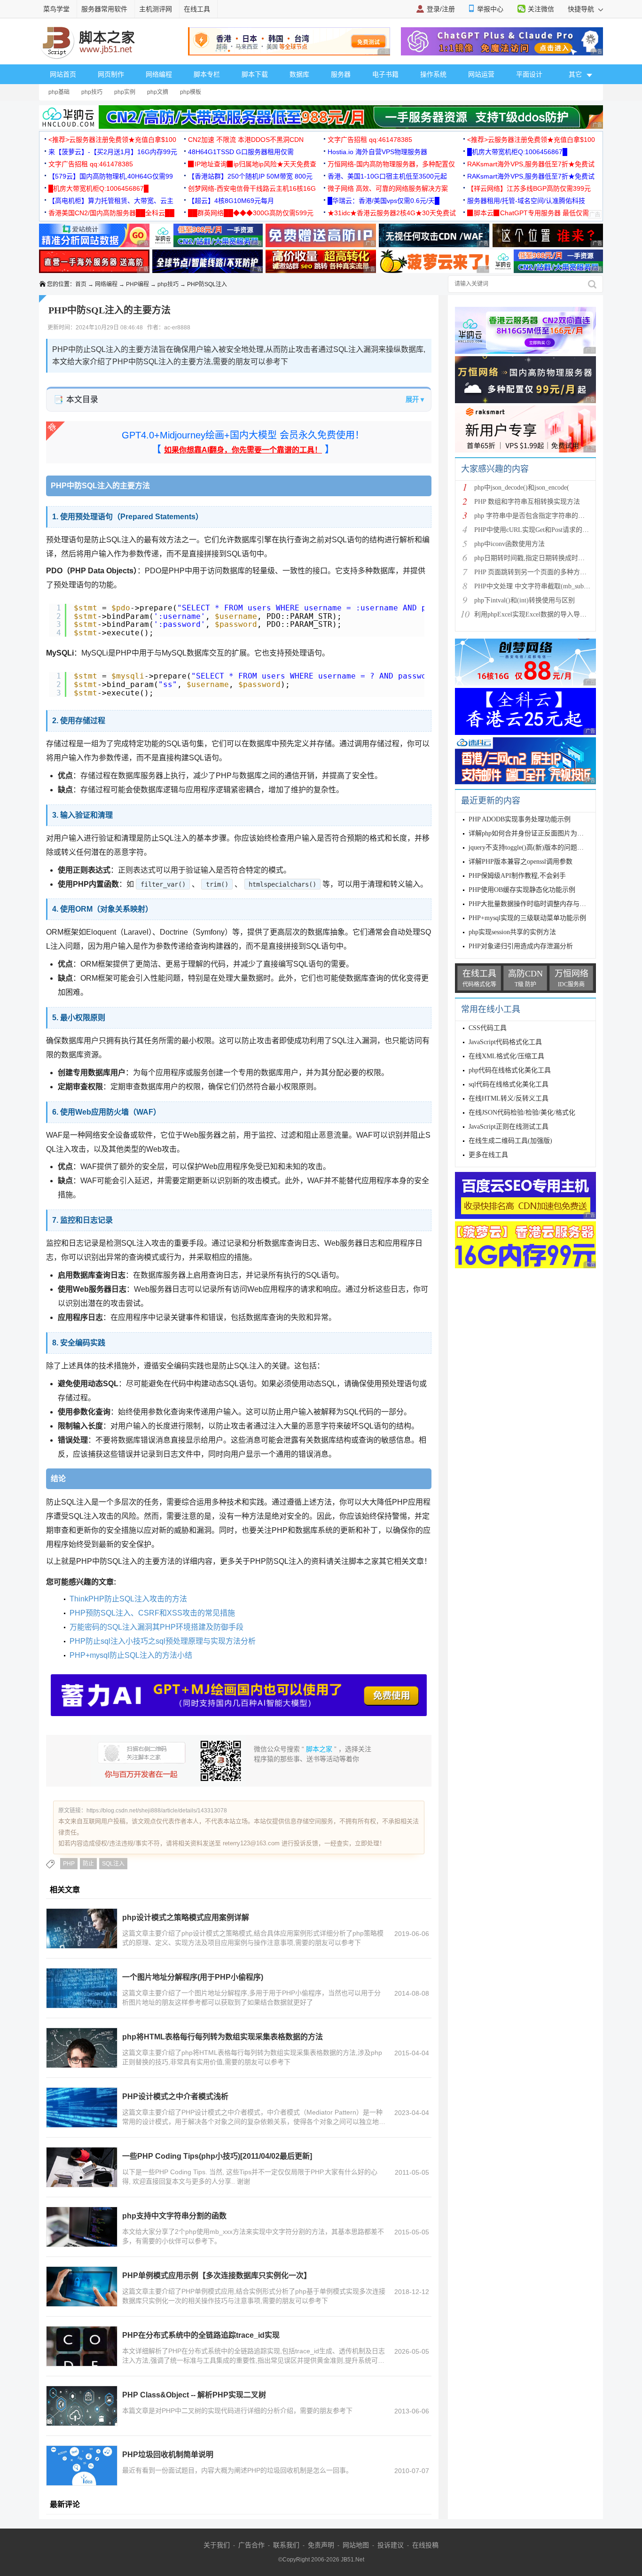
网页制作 (111, 74)
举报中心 (490, 9)
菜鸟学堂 (56, 9)
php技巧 (92, 92)
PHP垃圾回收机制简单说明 (168, 2455)
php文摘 (158, 92)
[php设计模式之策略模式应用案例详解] (82, 1928)
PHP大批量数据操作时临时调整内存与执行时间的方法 (547, 904)
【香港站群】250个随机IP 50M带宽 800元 (250, 176)
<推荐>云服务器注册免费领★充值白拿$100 (112, 140)
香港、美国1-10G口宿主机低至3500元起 (387, 176)
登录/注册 (441, 9)
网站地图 (356, 2545)
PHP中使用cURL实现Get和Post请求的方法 (535, 530)
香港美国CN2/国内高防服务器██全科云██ (111, 213)
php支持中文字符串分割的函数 (174, 2216)
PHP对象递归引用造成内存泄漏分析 (521, 946)
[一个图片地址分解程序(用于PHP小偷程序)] (82, 1988)
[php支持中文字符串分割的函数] (82, 2227)
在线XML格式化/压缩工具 (506, 1056)
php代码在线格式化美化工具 (510, 1070)
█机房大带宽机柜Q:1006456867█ (517, 152)
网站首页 (63, 74)
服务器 (341, 74)
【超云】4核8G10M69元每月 (231, 201)
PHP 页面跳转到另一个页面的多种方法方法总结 (544, 572)
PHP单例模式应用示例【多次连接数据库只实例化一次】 (217, 2275)
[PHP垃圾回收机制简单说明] (82, 2466)
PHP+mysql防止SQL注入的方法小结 (131, 1655)
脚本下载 (255, 74)
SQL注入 (113, 1864)
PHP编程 (137, 284)
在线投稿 (425, 2545)
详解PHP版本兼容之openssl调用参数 (521, 862)
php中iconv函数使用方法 (509, 544)
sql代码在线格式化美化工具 (509, 1084)
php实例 (125, 92)
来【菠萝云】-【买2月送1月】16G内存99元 (113, 152)
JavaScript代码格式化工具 (505, 1042)
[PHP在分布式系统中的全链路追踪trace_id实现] (82, 2346)
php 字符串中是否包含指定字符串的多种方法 (539, 516)
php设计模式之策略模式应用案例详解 (186, 1917)
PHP (69, 1864)
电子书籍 (385, 74)
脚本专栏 (207, 74)
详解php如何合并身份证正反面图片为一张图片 (536, 833)
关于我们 (217, 2545)
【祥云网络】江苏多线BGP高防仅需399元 (529, 188)
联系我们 (286, 2545)
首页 (81, 284)
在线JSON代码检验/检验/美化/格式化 (522, 1112)
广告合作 (251, 2545)
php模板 (191, 92)
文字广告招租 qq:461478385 (370, 140)
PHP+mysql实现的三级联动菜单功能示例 (527, 918)
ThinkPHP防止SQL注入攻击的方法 (128, 1599)
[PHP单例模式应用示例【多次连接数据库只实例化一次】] (82, 2287)
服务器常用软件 (104, 9)
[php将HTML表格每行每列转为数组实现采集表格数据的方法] (82, 2048)
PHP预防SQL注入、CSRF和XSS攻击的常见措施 (152, 1613)
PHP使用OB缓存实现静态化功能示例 (522, 890)
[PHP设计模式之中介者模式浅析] (82, 2108)
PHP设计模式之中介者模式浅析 (175, 2096)
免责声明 (321, 2545)
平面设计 (529, 74)
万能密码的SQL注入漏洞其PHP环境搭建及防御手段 (157, 1627)
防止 (88, 1864)
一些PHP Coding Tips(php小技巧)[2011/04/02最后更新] (217, 2156)
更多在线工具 (488, 1155)
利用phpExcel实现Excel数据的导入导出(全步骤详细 (548, 614)
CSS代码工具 (488, 1028)
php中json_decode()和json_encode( (522, 488)
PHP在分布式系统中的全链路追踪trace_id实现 (201, 2335)
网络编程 (159, 74)
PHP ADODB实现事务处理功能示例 (520, 819)
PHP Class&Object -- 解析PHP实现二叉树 (194, 2395)
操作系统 (433, 74)
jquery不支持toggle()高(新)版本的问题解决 (529, 847)
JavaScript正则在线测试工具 (509, 1127)
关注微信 (541, 9)
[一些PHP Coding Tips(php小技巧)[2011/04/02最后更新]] (82, 2167)
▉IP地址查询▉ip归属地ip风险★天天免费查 (252, 164)
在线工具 (197, 9)
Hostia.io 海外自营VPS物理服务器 (377, 152)
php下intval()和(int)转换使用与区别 (525, 600)
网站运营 (481, 74)
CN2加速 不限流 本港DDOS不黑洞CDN (246, 140)
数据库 (299, 74)
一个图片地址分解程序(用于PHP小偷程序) (193, 1977)
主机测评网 (156, 9)
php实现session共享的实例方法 (512, 932)
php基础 (59, 92)
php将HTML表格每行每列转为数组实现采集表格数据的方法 (223, 2037)
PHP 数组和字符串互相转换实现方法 (527, 502)
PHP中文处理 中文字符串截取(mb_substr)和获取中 (547, 586)
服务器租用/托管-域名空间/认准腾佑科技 (526, 201)
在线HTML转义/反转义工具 (509, 1098)
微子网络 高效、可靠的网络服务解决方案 (388, 188)
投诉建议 (391, 2545)
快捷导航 (582, 9)
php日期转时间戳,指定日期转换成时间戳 (533, 558)
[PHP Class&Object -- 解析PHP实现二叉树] (82, 2406)
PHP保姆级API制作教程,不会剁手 (517, 876)
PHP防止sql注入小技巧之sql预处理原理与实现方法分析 (163, 1641)
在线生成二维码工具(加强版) (510, 1141)
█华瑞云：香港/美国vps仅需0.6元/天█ (384, 201)
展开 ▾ (415, 399)
